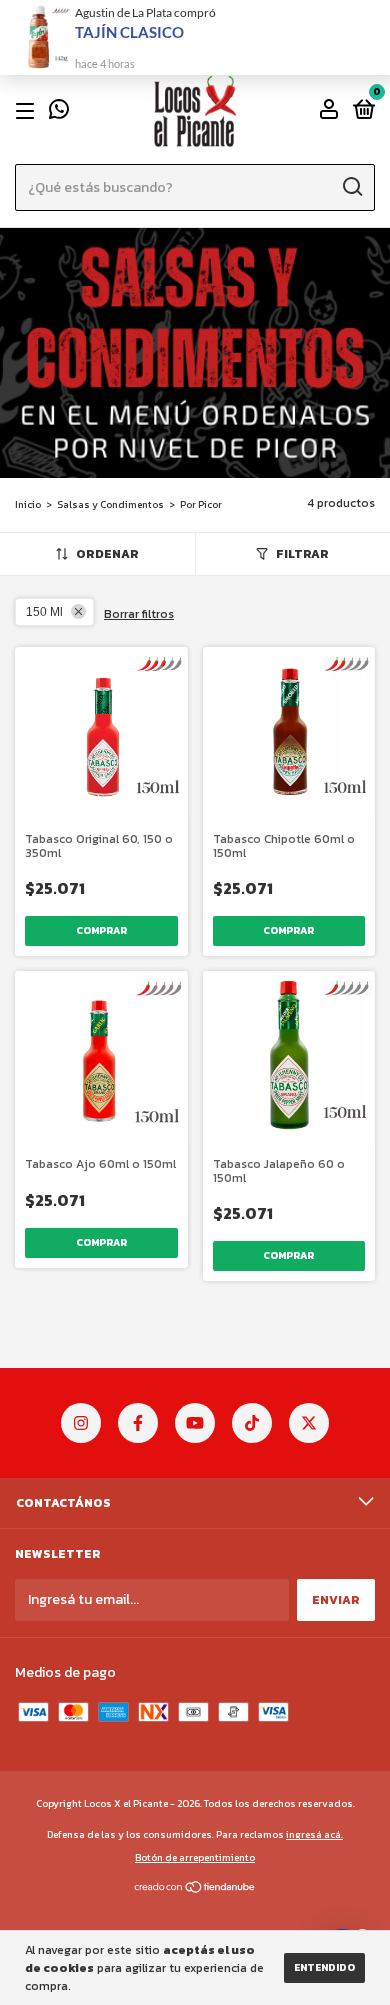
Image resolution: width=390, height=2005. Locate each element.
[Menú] (28, 111)
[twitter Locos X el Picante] (309, 1423)
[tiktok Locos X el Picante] (252, 1423)
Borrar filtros (139, 614)
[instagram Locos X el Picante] (81, 1423)
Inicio (28, 504)
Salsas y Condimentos (110, 504)
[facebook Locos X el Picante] (138, 1423)
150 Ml (44, 612)
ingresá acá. (314, 1834)
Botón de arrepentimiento (195, 1857)
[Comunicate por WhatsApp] (59, 113)
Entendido (324, 1967)
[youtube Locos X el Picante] (195, 1423)
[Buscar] (351, 187)
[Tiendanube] (195, 1888)
